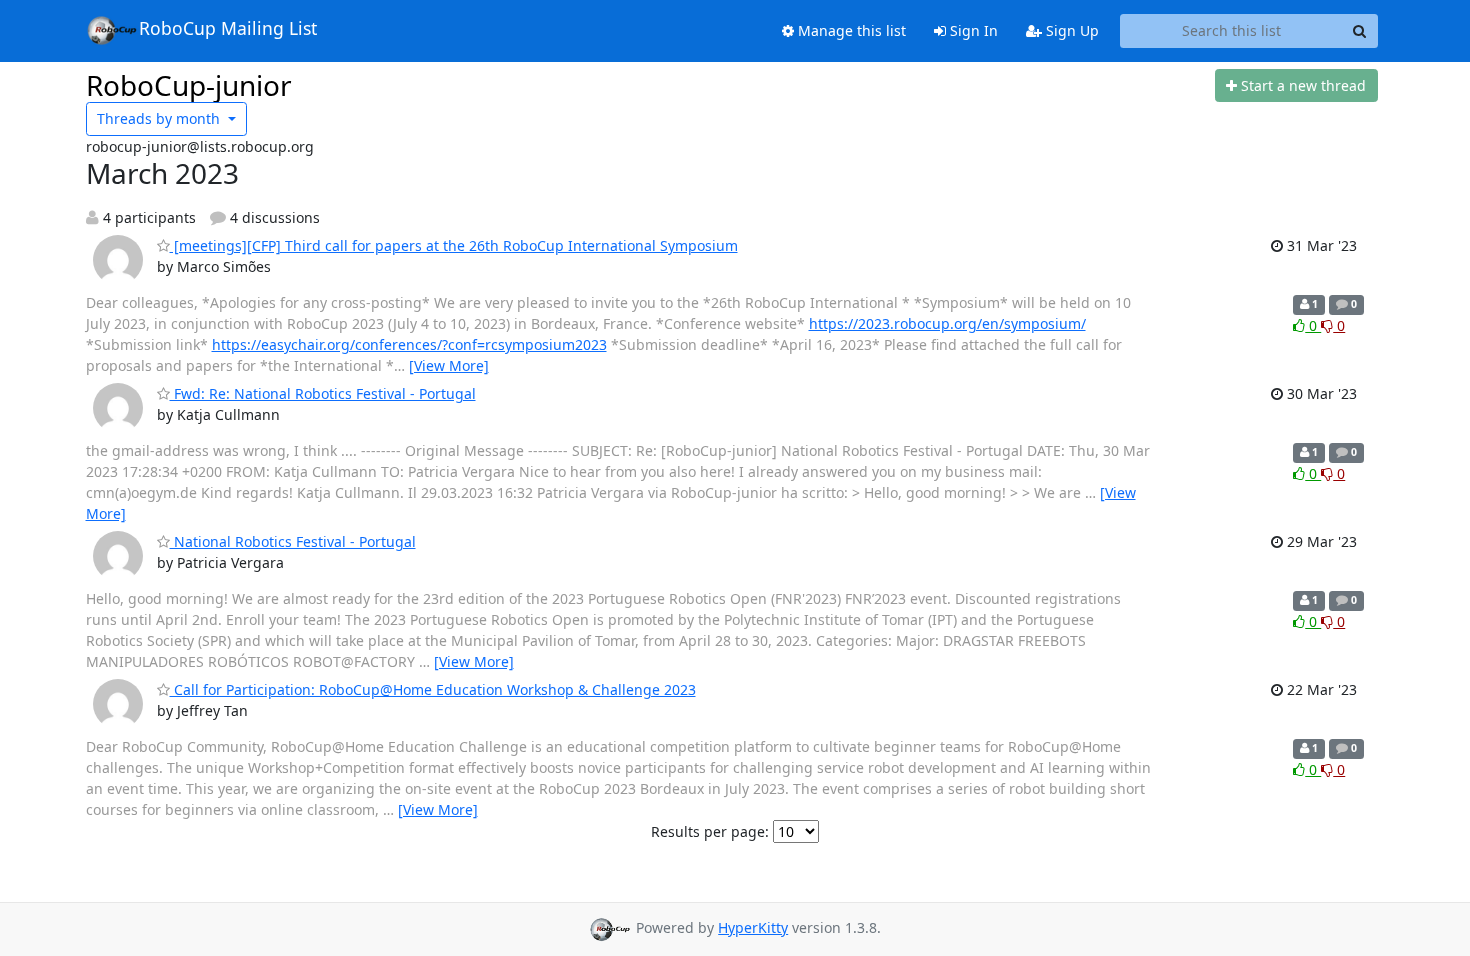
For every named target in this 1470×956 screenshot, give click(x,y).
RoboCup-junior (189, 85)
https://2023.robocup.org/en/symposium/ (947, 323)
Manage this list (850, 30)
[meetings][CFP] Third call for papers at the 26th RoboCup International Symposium (454, 245)
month (160, 118)
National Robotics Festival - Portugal (293, 541)
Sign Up (1070, 30)
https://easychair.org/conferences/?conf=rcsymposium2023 (409, 344)
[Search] (1360, 31)
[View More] (449, 365)
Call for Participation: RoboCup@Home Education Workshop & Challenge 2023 (433, 689)
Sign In (972, 30)
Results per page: (710, 831)
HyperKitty (753, 927)
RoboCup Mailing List (228, 28)
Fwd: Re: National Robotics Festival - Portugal (323, 393)
